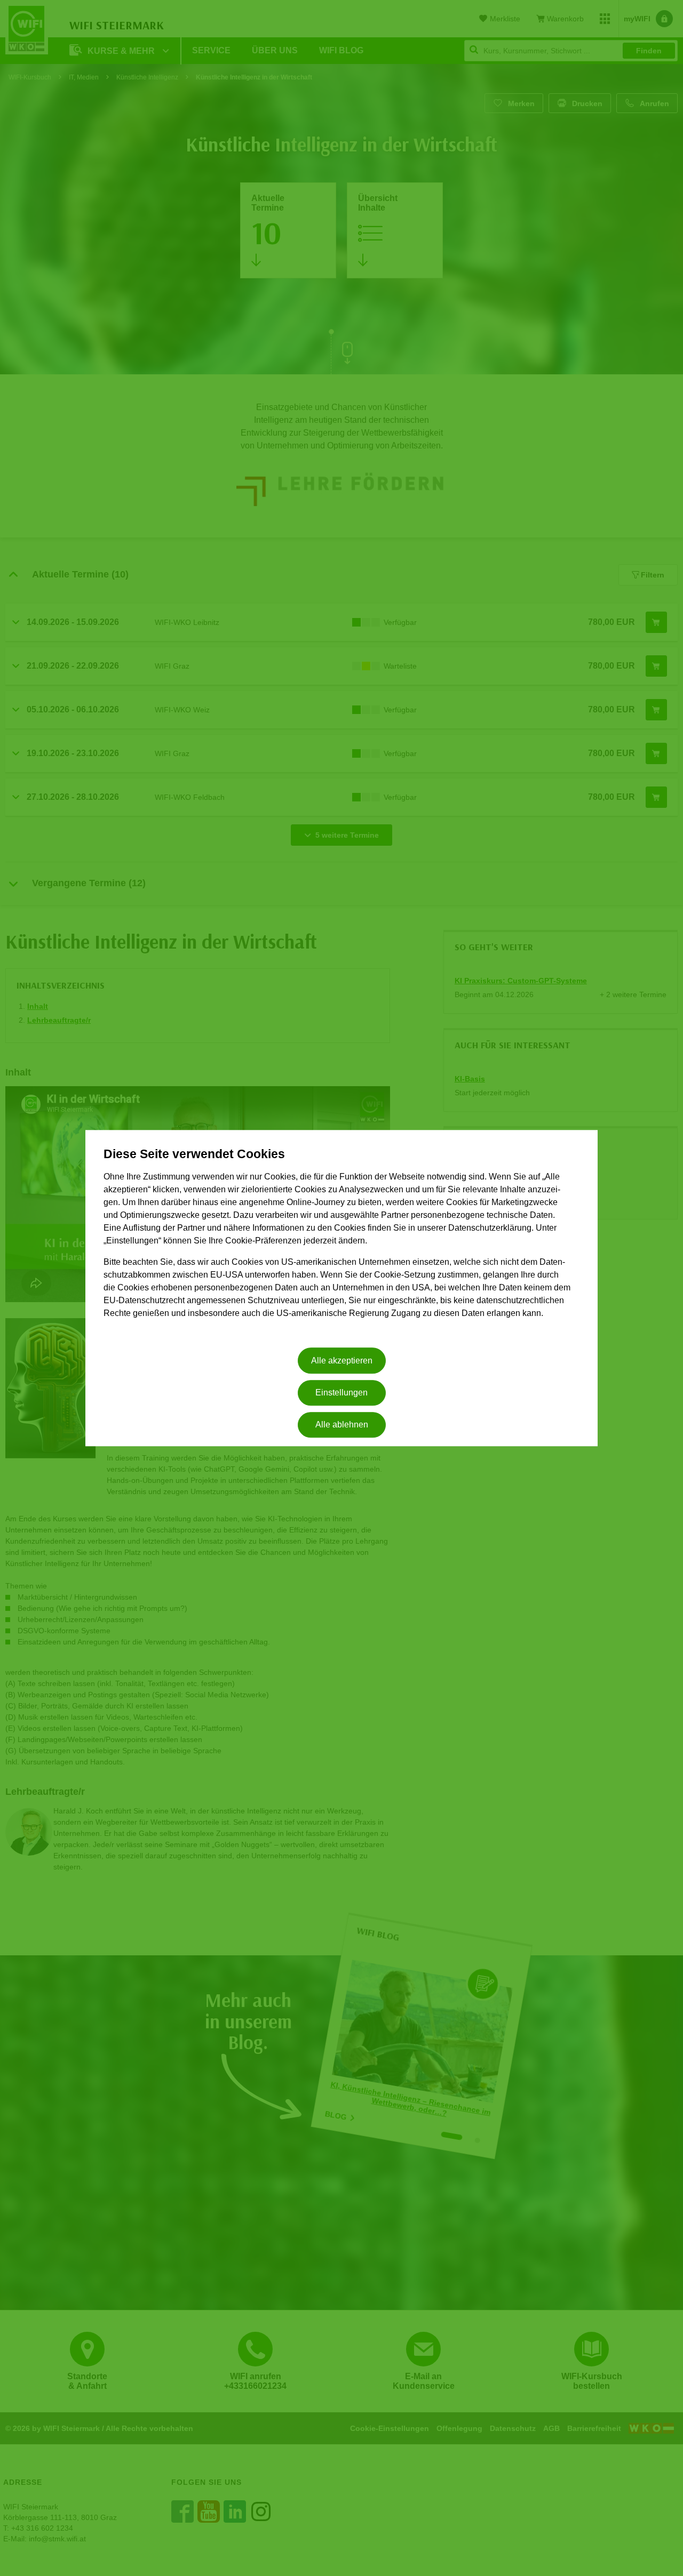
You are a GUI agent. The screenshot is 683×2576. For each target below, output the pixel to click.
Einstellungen (341, 1393)
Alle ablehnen (342, 1425)
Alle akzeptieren (342, 1361)
